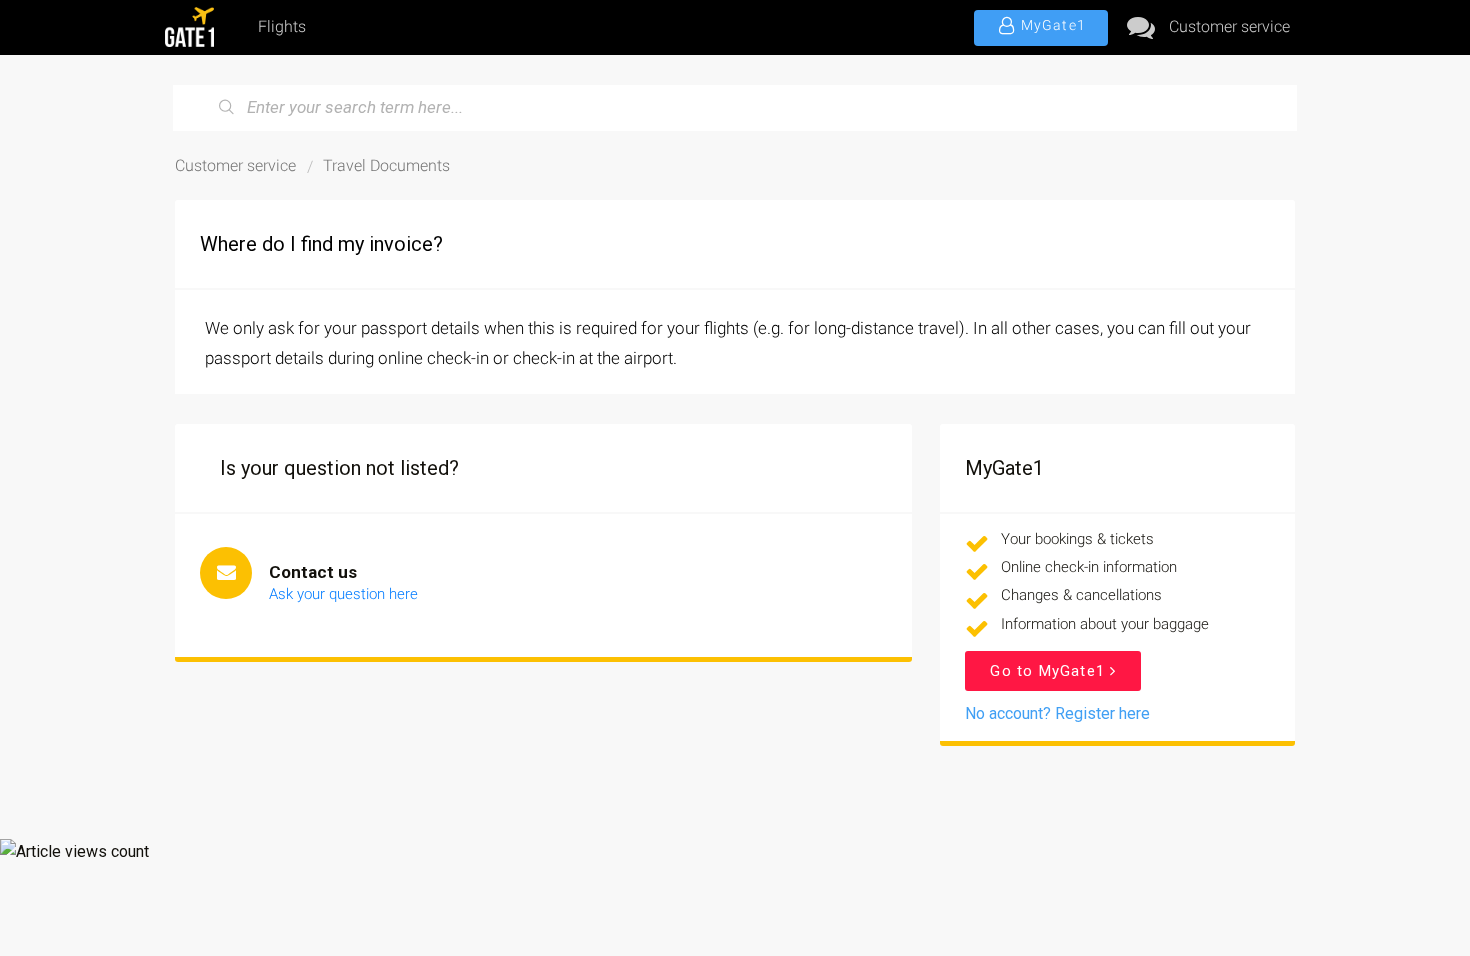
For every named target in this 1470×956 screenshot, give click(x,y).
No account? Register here (1057, 713)
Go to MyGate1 (1050, 671)
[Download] (698, 212)
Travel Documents (386, 165)
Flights (282, 26)
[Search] (227, 108)
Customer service (1229, 26)
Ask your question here (343, 594)
